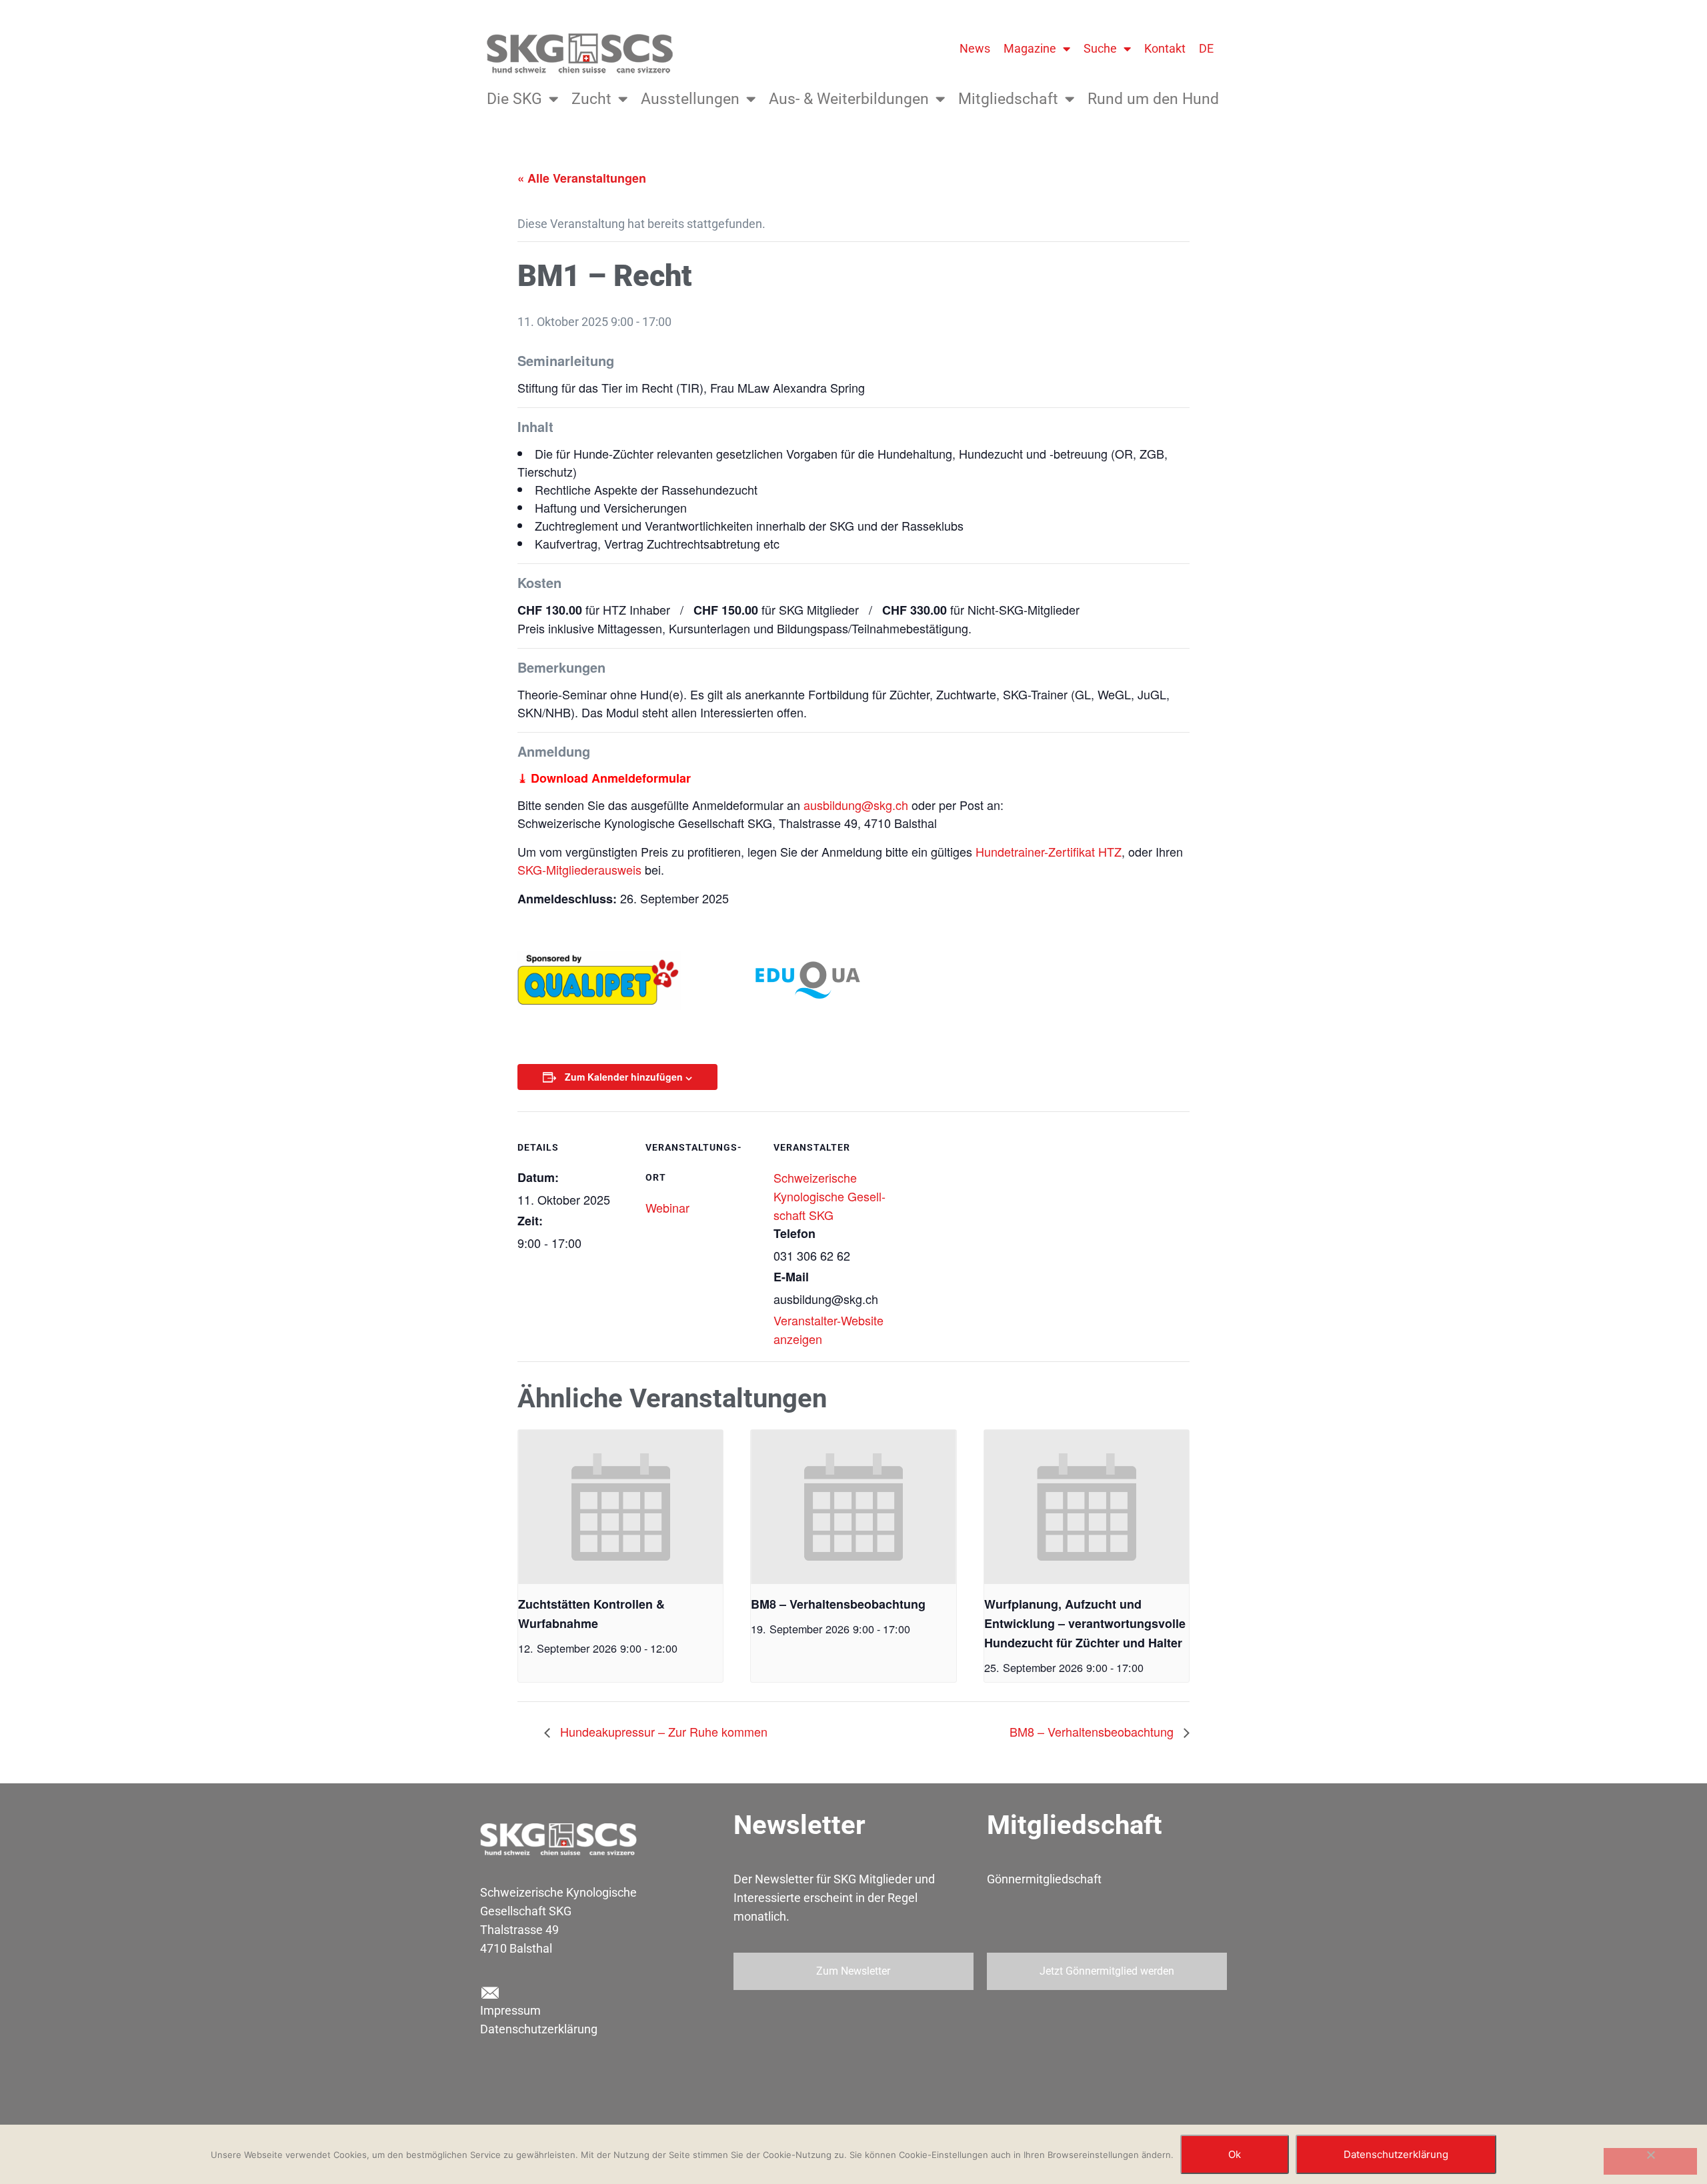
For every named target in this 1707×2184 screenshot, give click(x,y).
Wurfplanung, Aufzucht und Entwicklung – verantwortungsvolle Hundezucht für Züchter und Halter (1085, 1623)
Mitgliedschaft (1008, 99)
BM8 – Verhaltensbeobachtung (838, 1604)
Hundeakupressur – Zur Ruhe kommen (662, 1731)
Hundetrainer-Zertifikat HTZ (1049, 851)
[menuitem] (1206, 49)
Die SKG (514, 99)
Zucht (591, 99)
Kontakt (1165, 48)
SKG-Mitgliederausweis (579, 869)
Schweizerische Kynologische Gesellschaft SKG (829, 1196)
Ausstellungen (690, 99)
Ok (1235, 2154)
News (975, 48)
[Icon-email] (489, 1993)
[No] (1650, 2161)
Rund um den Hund (1153, 99)
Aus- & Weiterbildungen (849, 99)
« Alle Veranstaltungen (582, 178)
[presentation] (620, 1507)
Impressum (510, 2010)
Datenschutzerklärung (539, 2029)
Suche (1100, 48)
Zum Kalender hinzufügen (624, 1077)
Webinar (667, 1207)
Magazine (1030, 48)
